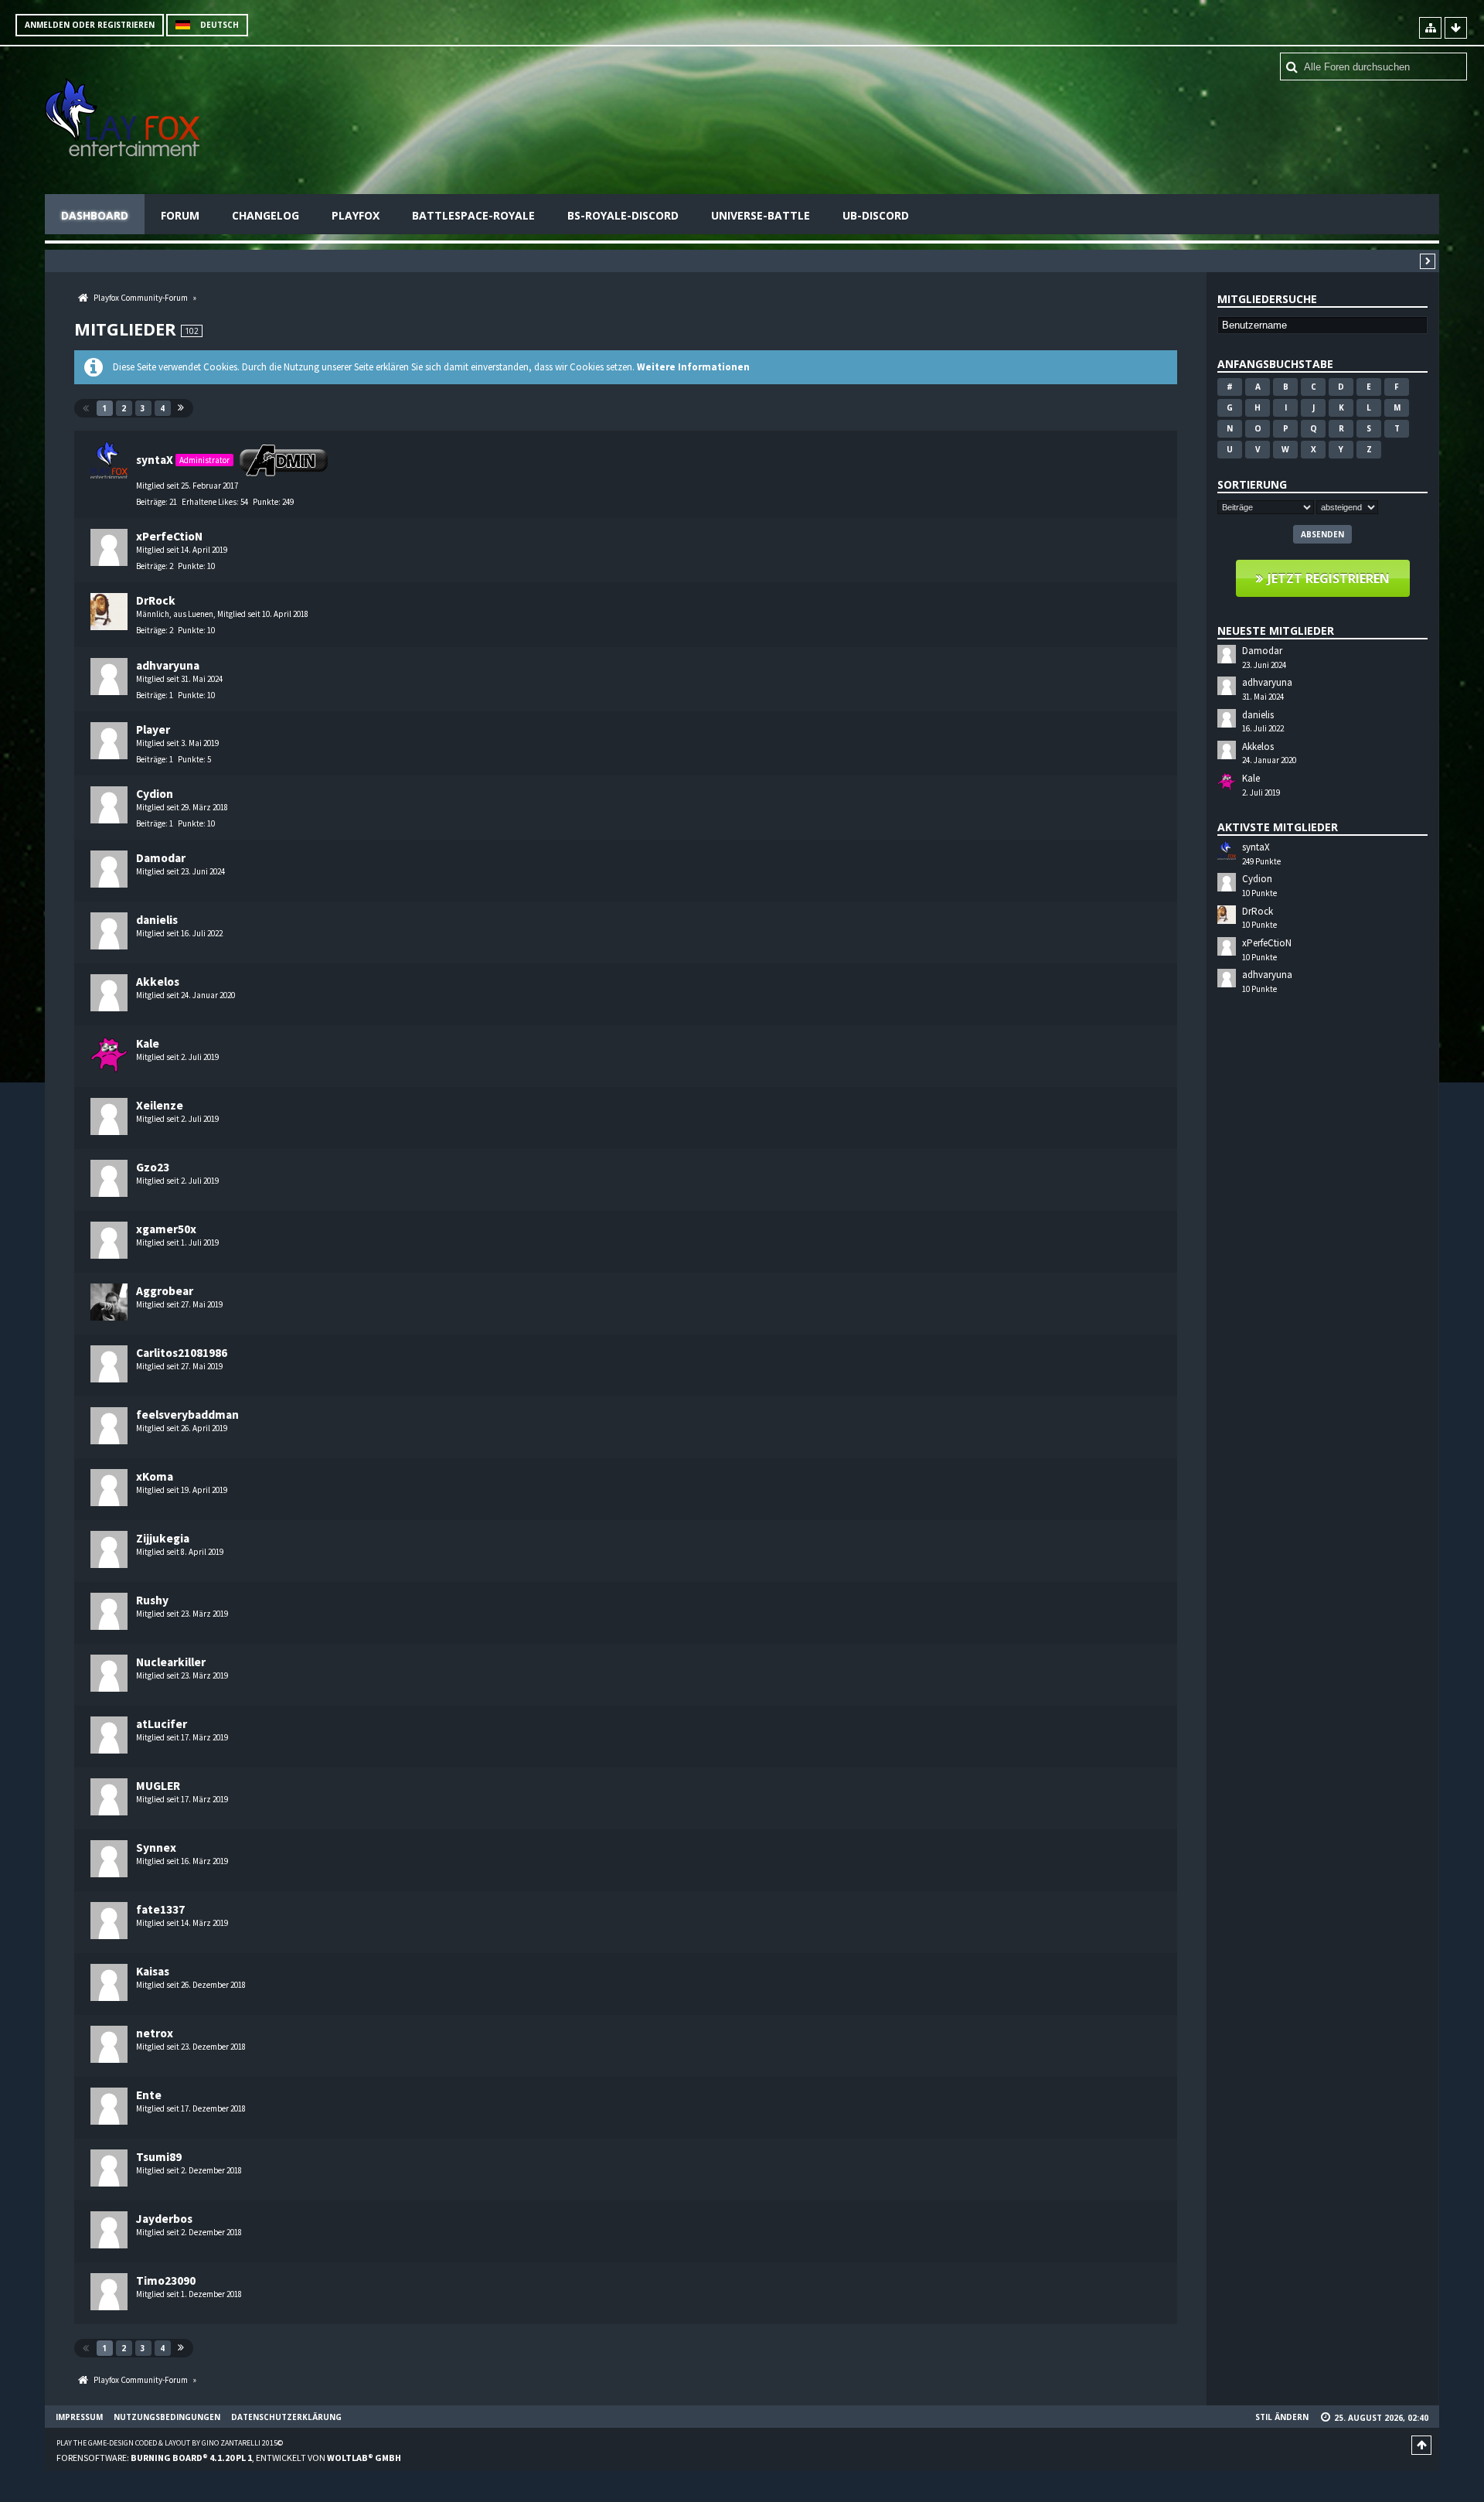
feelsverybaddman (187, 1415)
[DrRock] (109, 612)
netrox (155, 2033)
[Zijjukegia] (109, 1549)
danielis (157, 920)
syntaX (155, 460)
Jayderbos (164, 2219)
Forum (180, 215)
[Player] (109, 741)
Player (153, 729)
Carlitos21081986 (182, 1353)
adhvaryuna (168, 665)
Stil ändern (1282, 2417)
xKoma (155, 1476)
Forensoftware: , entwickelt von (229, 2458)
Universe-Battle (761, 215)
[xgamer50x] (109, 1240)
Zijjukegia (163, 1538)
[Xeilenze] (109, 1116)
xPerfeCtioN (169, 536)
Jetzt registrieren (1329, 578)
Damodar (161, 858)
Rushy (152, 1600)
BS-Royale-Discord (623, 215)
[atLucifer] (109, 1735)
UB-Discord (876, 215)
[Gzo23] (109, 1178)
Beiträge (151, 502)
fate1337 (160, 1909)
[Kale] (109, 1055)
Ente (149, 2095)
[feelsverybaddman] (109, 1426)
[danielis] (109, 931)
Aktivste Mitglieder (1278, 827)
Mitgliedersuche (1267, 299)
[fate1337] (109, 1921)
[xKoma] (109, 1488)
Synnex (156, 1848)
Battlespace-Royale (473, 215)
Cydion (155, 794)
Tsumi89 (159, 2157)
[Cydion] (109, 805)
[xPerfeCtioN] (109, 547)
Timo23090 (166, 2280)
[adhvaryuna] (109, 677)
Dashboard (95, 215)
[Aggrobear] (109, 1302)
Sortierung (1252, 484)
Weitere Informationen (693, 367)
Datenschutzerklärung (286, 2417)
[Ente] (109, 2106)
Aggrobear (165, 1291)
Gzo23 (153, 1167)
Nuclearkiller (171, 1662)
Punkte (265, 502)
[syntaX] (109, 460)
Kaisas (153, 1971)
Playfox (356, 215)
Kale (148, 1043)
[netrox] (109, 2044)
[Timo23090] (109, 2292)
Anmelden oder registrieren (90, 25)
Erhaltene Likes (209, 502)
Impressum (79, 2417)
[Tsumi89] (109, 2168)
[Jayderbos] (109, 2230)
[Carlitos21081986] (109, 1364)
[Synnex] (109, 1859)
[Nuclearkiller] (109, 1673)
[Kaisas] (109, 1982)
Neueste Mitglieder (1276, 631)
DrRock (156, 600)
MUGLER (158, 1786)
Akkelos (158, 982)
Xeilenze (160, 1105)
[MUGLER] (109, 1797)
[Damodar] (109, 869)
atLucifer (162, 1724)
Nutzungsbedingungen (167, 2417)
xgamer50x (166, 1229)
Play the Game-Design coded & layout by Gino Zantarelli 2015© (170, 2443)
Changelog (265, 215)
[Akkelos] (109, 993)
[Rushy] (109, 1611)
